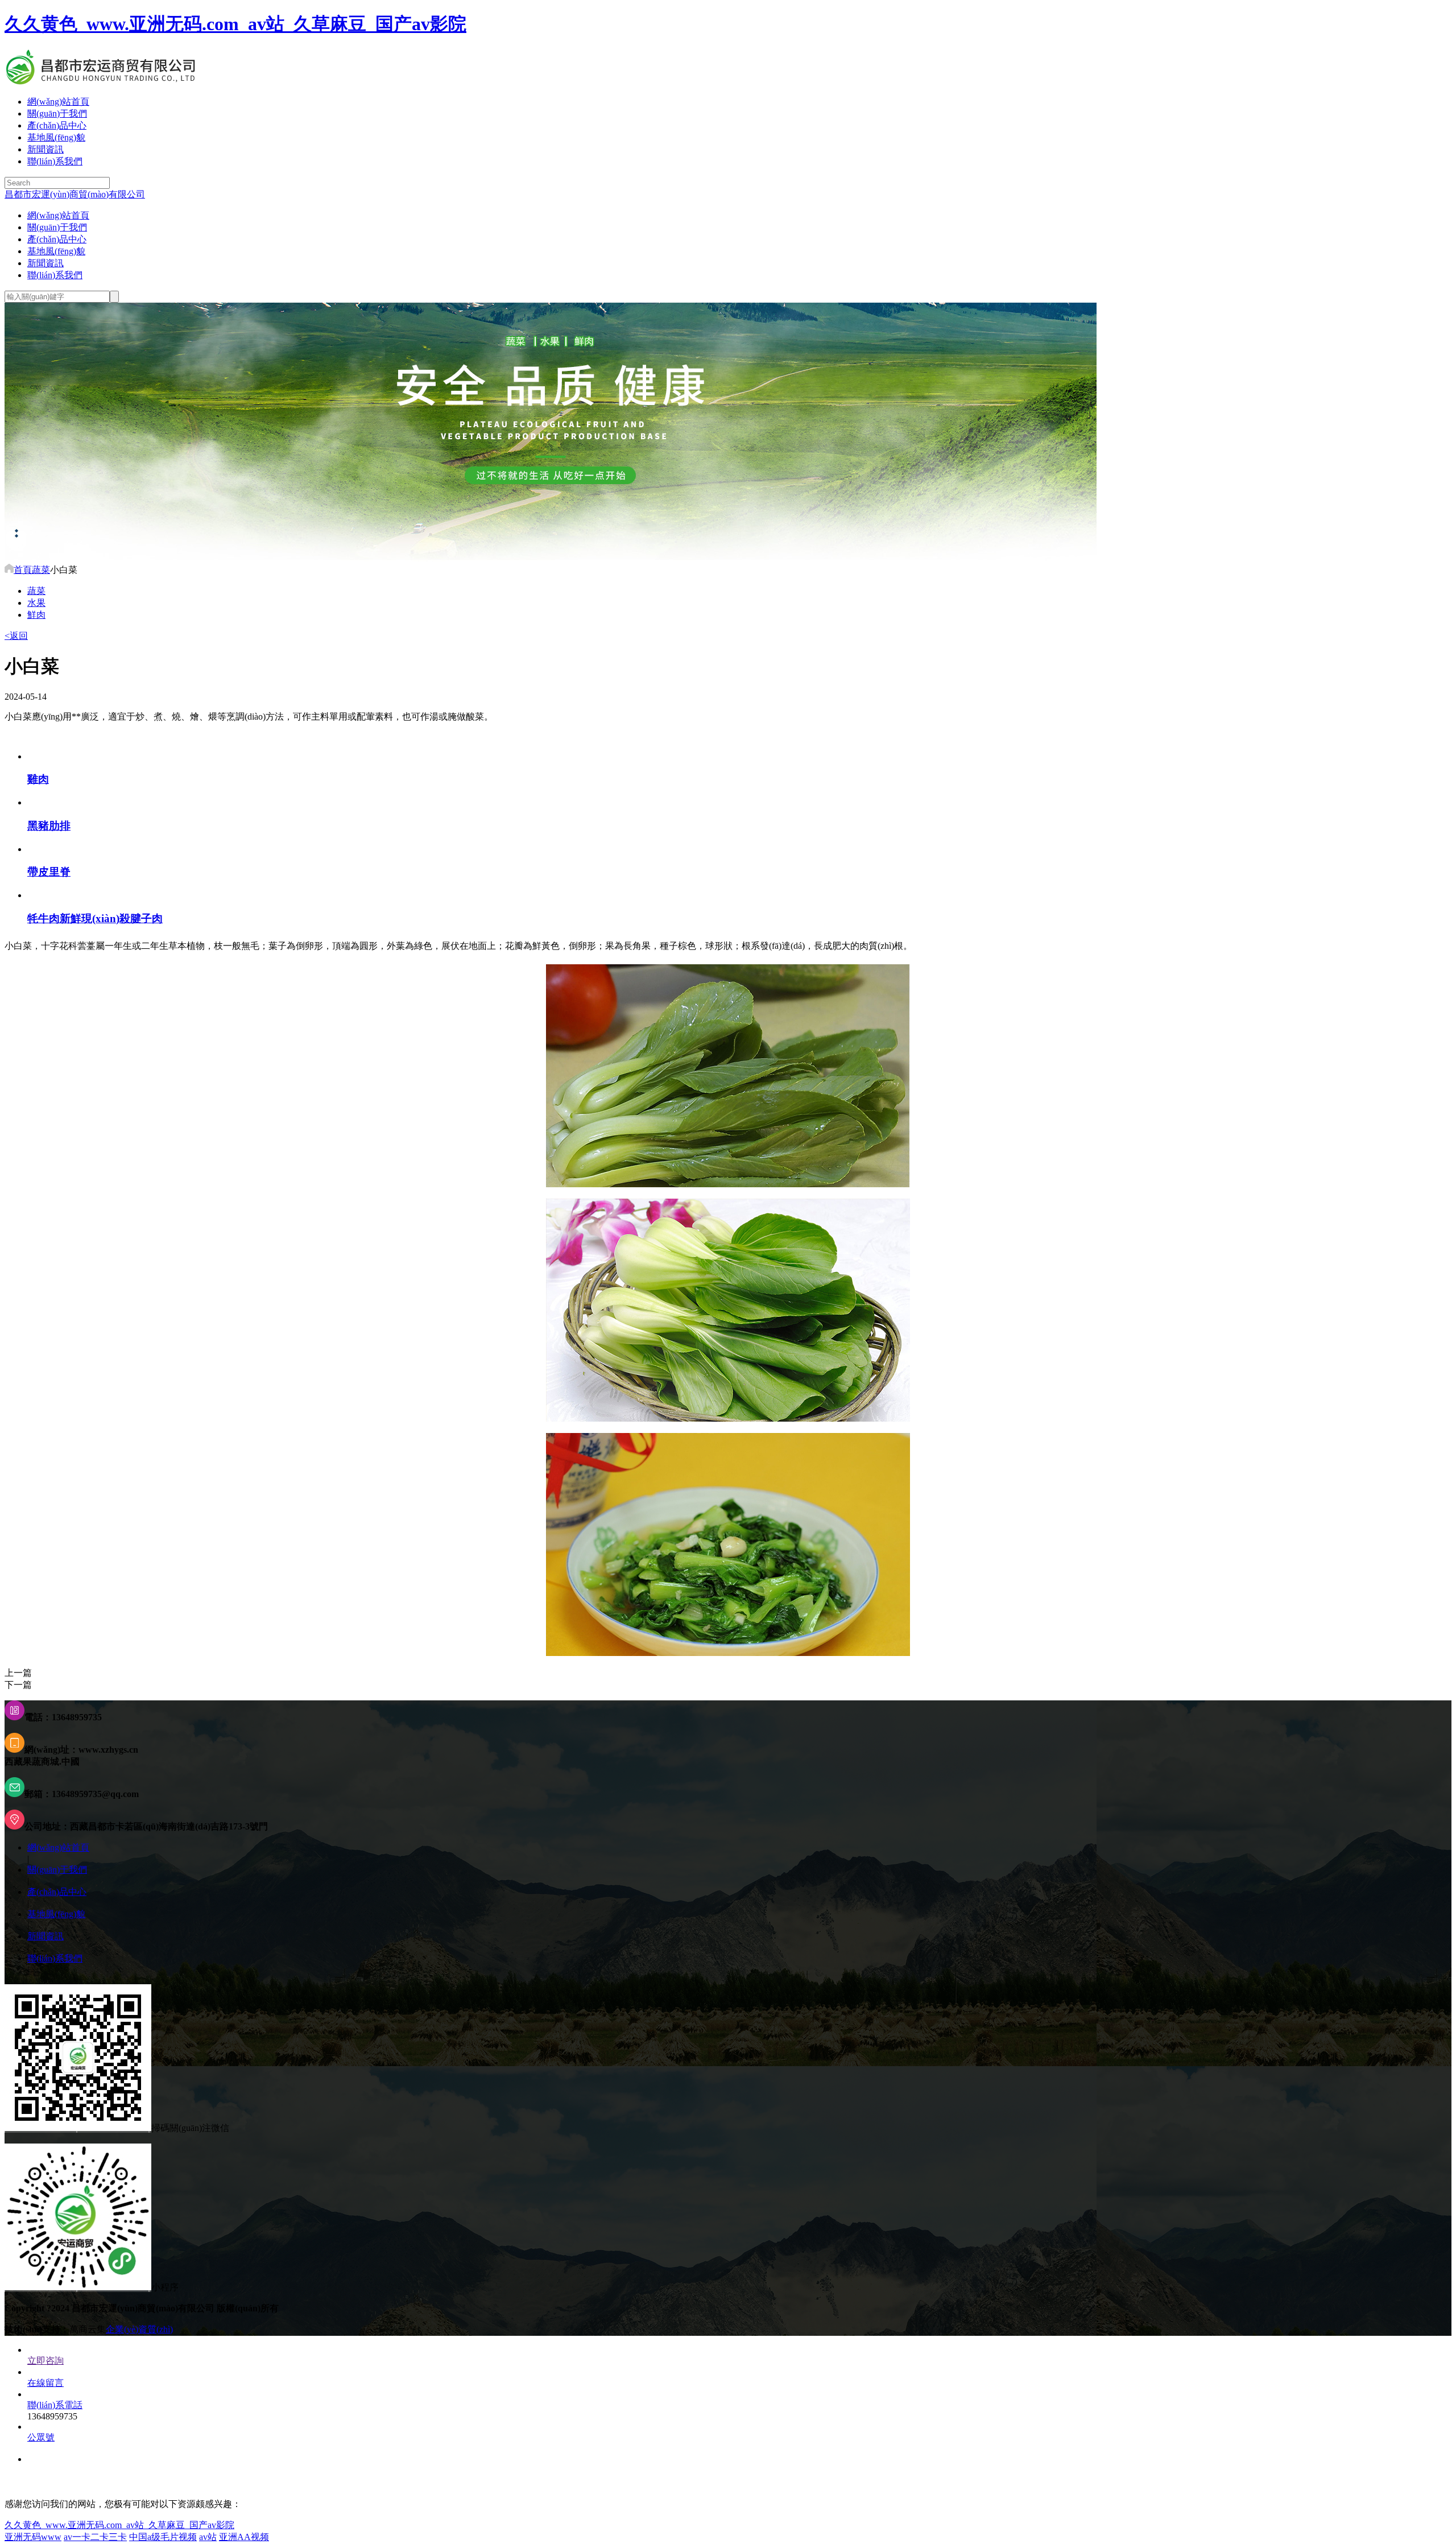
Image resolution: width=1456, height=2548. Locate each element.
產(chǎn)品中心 (57, 125)
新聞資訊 (45, 149)
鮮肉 (36, 615)
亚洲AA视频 (244, 2537)
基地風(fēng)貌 (56, 137)
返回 (16, 636)
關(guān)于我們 (57, 113)
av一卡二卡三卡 (95, 2537)
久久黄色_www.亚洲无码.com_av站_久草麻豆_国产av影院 (235, 24)
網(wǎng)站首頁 (58, 102)
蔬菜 (41, 570)
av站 (208, 2537)
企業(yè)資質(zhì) (139, 2329)
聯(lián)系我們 (55, 161)
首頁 (23, 570)
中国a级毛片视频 (163, 2537)
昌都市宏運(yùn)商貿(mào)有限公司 (75, 194)
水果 (36, 603)
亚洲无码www (33, 2537)
